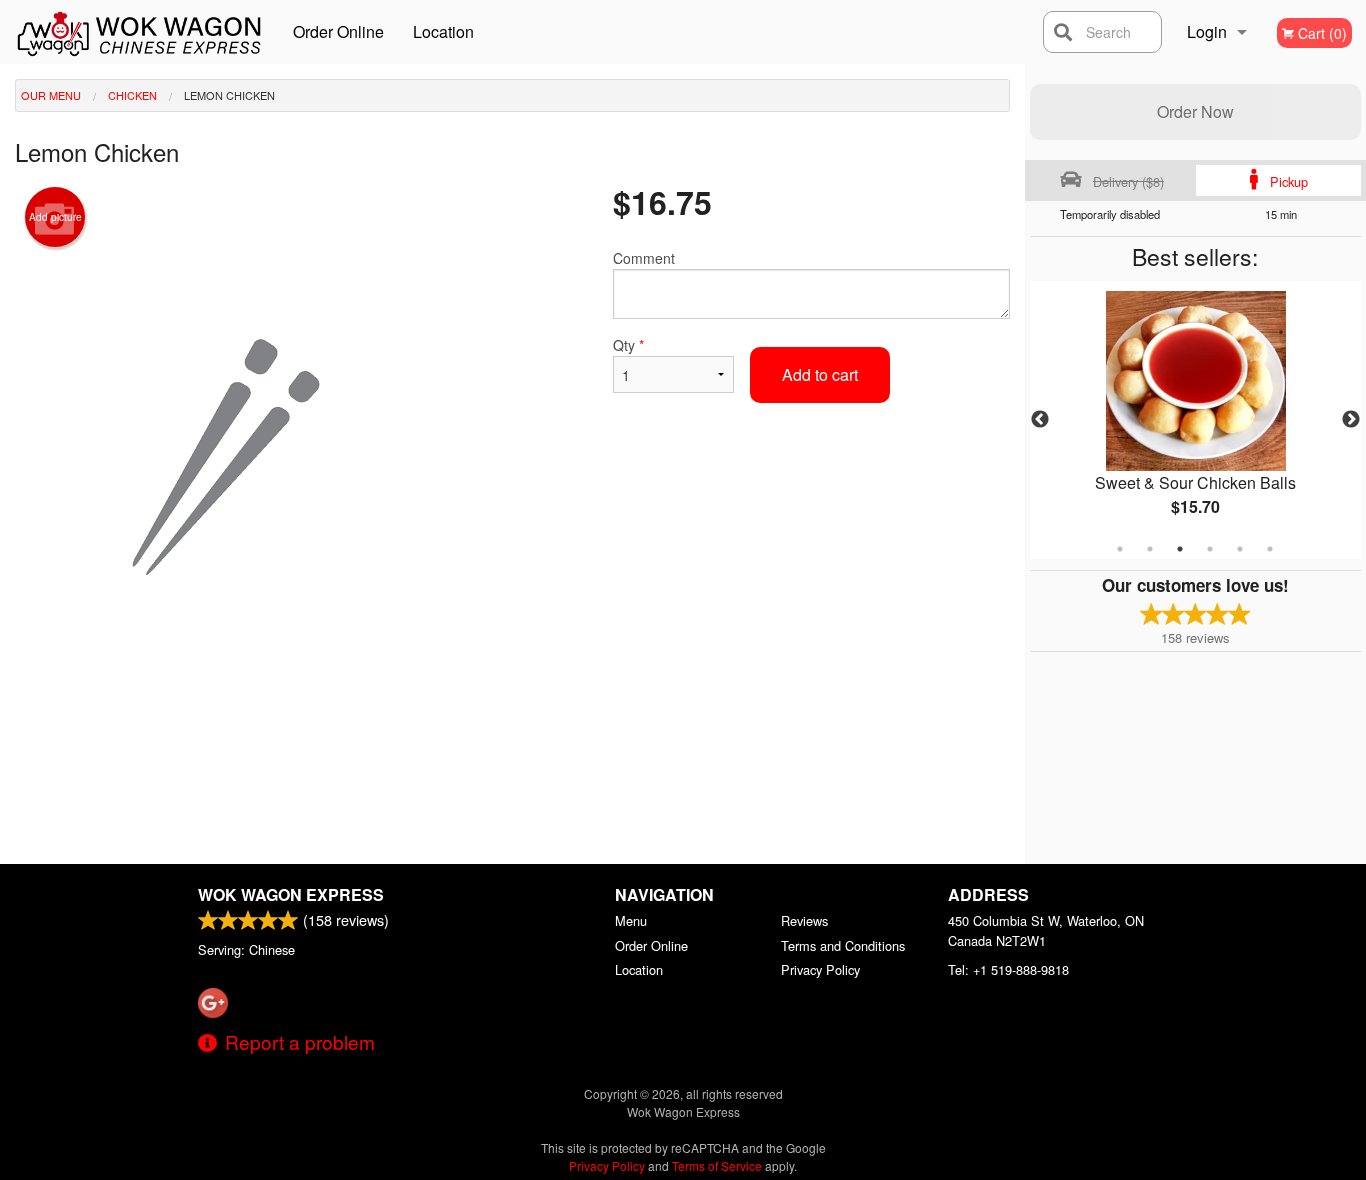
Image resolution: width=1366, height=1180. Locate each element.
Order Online (338, 31)
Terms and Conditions (843, 945)
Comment (644, 258)
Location (443, 31)
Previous (1040, 420)
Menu (631, 920)
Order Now (1195, 111)
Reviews (804, 920)
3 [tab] (1180, 549)
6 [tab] (1270, 549)
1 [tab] (1120, 549)
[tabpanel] (1196, 420)
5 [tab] (1240, 549)
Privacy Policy (820, 969)
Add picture (55, 217)
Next (1351, 420)
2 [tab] (1150, 549)
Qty (628, 345)
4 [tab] (1210, 549)
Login (1207, 31)
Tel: (1008, 969)
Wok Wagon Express (291, 894)
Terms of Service (717, 1165)
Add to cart (820, 374)
